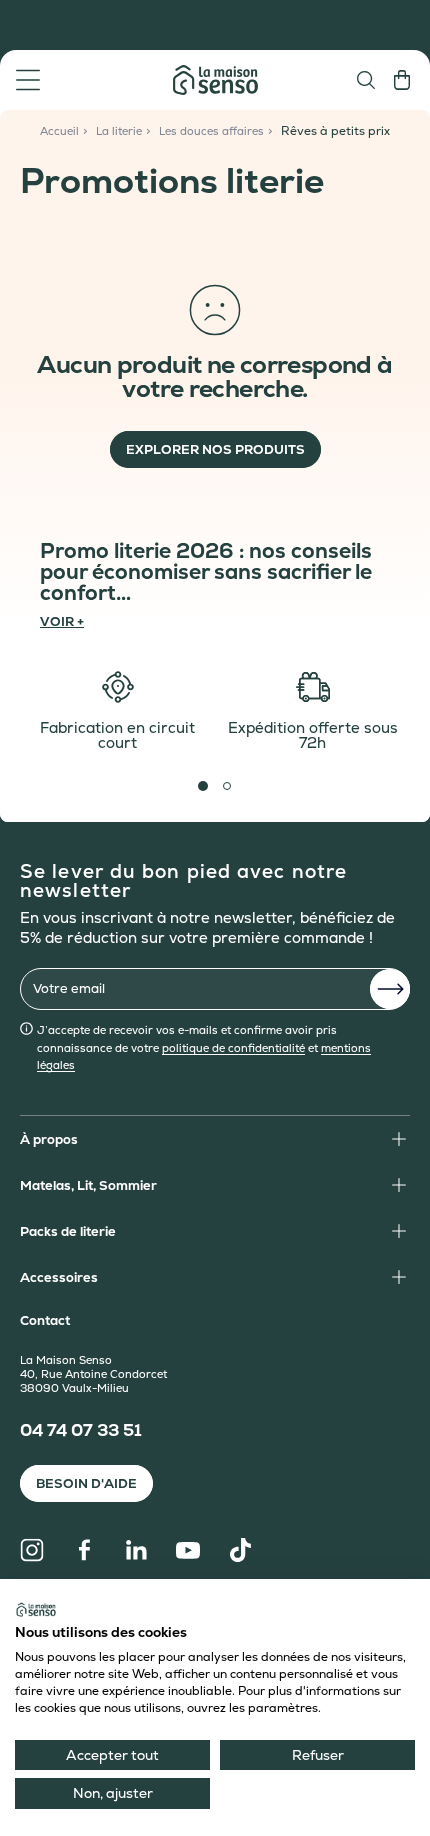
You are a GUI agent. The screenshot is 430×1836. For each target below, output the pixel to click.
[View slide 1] (203, 786)
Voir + (62, 620)
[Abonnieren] (390, 989)
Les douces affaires (211, 131)
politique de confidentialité (233, 1048)
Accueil (59, 131)
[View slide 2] (227, 786)
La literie (119, 131)
